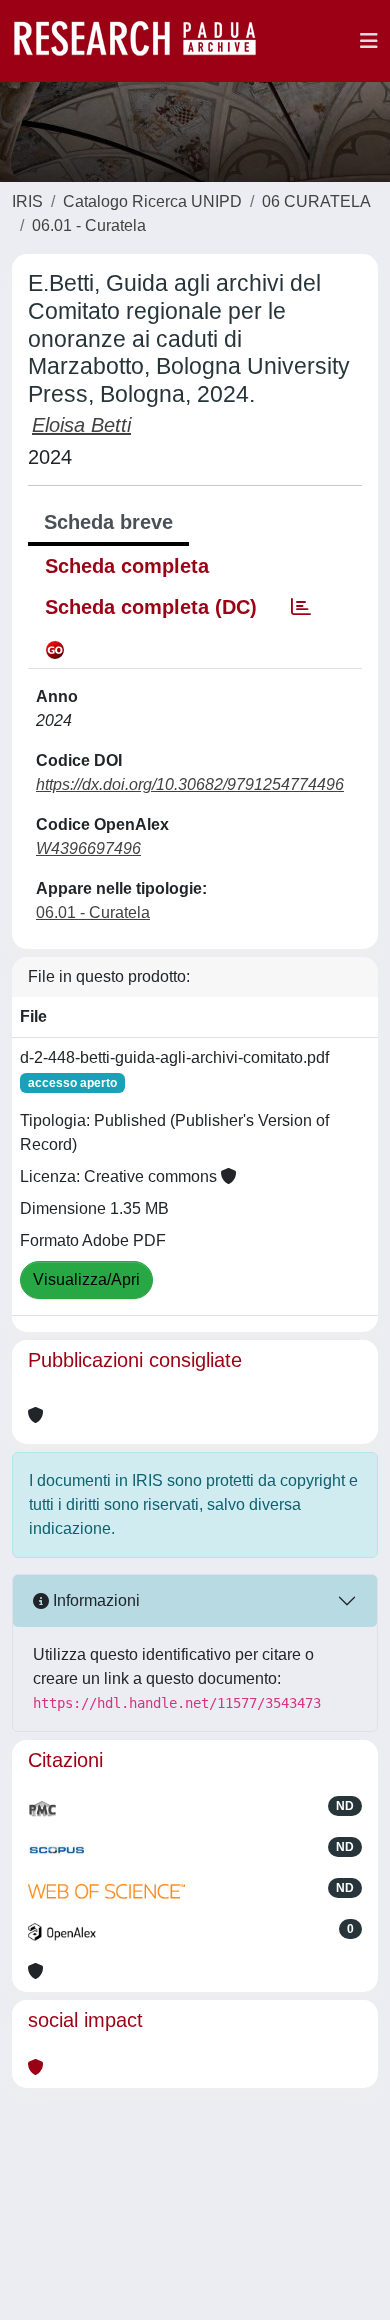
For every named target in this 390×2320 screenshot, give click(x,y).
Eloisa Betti (81, 425)
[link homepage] (145, 41)
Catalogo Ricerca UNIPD (152, 201)
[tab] (301, 607)
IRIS (27, 201)
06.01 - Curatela (89, 225)
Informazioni (94, 1600)
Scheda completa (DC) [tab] (151, 607)
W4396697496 (88, 848)
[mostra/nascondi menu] (369, 41)
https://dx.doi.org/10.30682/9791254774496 (190, 784)
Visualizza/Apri (86, 1279)
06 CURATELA (316, 201)
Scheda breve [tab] (108, 522)
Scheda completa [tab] (127, 566)
